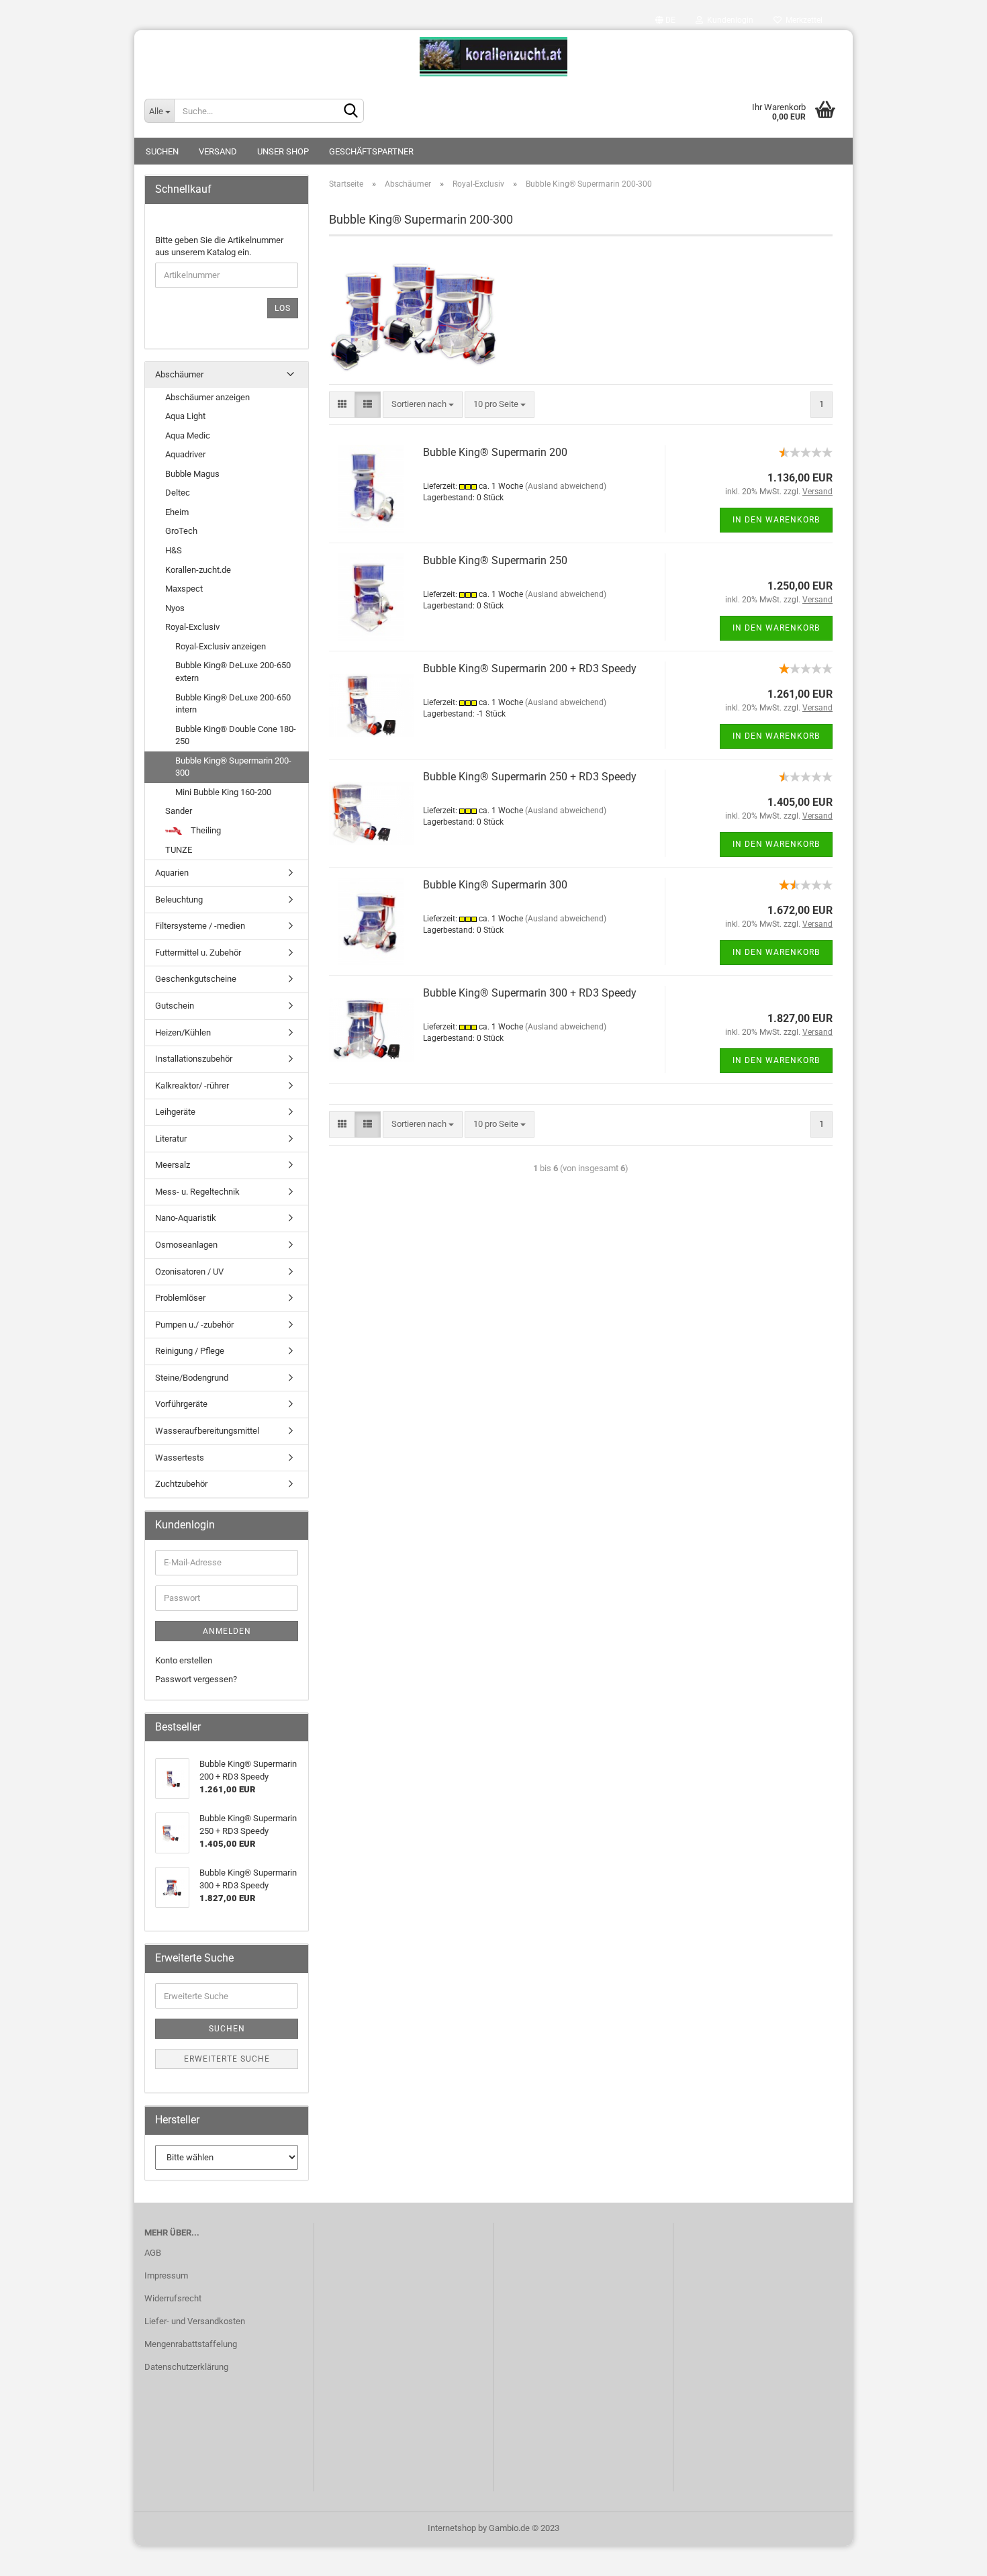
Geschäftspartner (371, 151)
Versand (218, 151)
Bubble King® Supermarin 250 (495, 560)
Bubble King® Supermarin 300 (495, 885)
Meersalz (173, 1165)
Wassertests (180, 1458)
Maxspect (184, 589)
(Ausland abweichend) (566, 486)
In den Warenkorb (776, 520)
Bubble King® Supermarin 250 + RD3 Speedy (530, 777)
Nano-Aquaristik (186, 1218)
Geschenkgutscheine (196, 979)
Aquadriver (185, 454)
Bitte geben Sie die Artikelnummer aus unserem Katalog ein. (219, 246)
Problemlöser (180, 1298)
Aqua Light (185, 416)
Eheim (177, 512)
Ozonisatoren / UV (189, 1272)
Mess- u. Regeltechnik (197, 1192)
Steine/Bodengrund (192, 1378)
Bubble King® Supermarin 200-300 (233, 767)
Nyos (175, 608)
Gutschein (175, 1006)
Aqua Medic (188, 435)
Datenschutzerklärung (186, 2367)
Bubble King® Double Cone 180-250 (236, 735)
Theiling (205, 830)
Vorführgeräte (181, 1404)
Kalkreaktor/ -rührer (192, 1086)
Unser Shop (283, 151)
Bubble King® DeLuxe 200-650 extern (233, 672)
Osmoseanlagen (186, 1245)
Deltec (178, 493)
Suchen (162, 151)
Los (283, 308)
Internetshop (452, 2528)
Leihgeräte (175, 1112)
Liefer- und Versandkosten (195, 2321)
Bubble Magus (192, 474)
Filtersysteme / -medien (200, 926)
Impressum (166, 2275)
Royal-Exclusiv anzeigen (221, 646)
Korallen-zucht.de (198, 570)
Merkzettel (802, 20)
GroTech (181, 531)
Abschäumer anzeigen (207, 397)
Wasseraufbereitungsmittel (207, 1431)
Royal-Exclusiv (192, 627)
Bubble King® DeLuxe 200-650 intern (233, 704)
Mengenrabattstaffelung (191, 2344)
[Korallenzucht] (493, 57)
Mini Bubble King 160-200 (223, 792)
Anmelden (227, 1631)
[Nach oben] (950, 2556)
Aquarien (172, 873)
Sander (179, 811)
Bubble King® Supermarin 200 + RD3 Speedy (530, 669)
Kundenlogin (728, 20)
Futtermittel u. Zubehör (198, 953)
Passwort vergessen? (196, 1679)
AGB (153, 2253)
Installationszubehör (194, 1059)
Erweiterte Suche (227, 2059)
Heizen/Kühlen (183, 1032)
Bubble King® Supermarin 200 (495, 452)
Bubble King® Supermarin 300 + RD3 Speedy (530, 993)
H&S (174, 550)
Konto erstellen (184, 1660)
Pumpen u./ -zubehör (194, 1325)
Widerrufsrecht (173, 2298)
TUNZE (179, 850)
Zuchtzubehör (181, 1484)
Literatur (171, 1139)
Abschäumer (179, 374)
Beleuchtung (179, 900)
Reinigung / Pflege (190, 1351)
